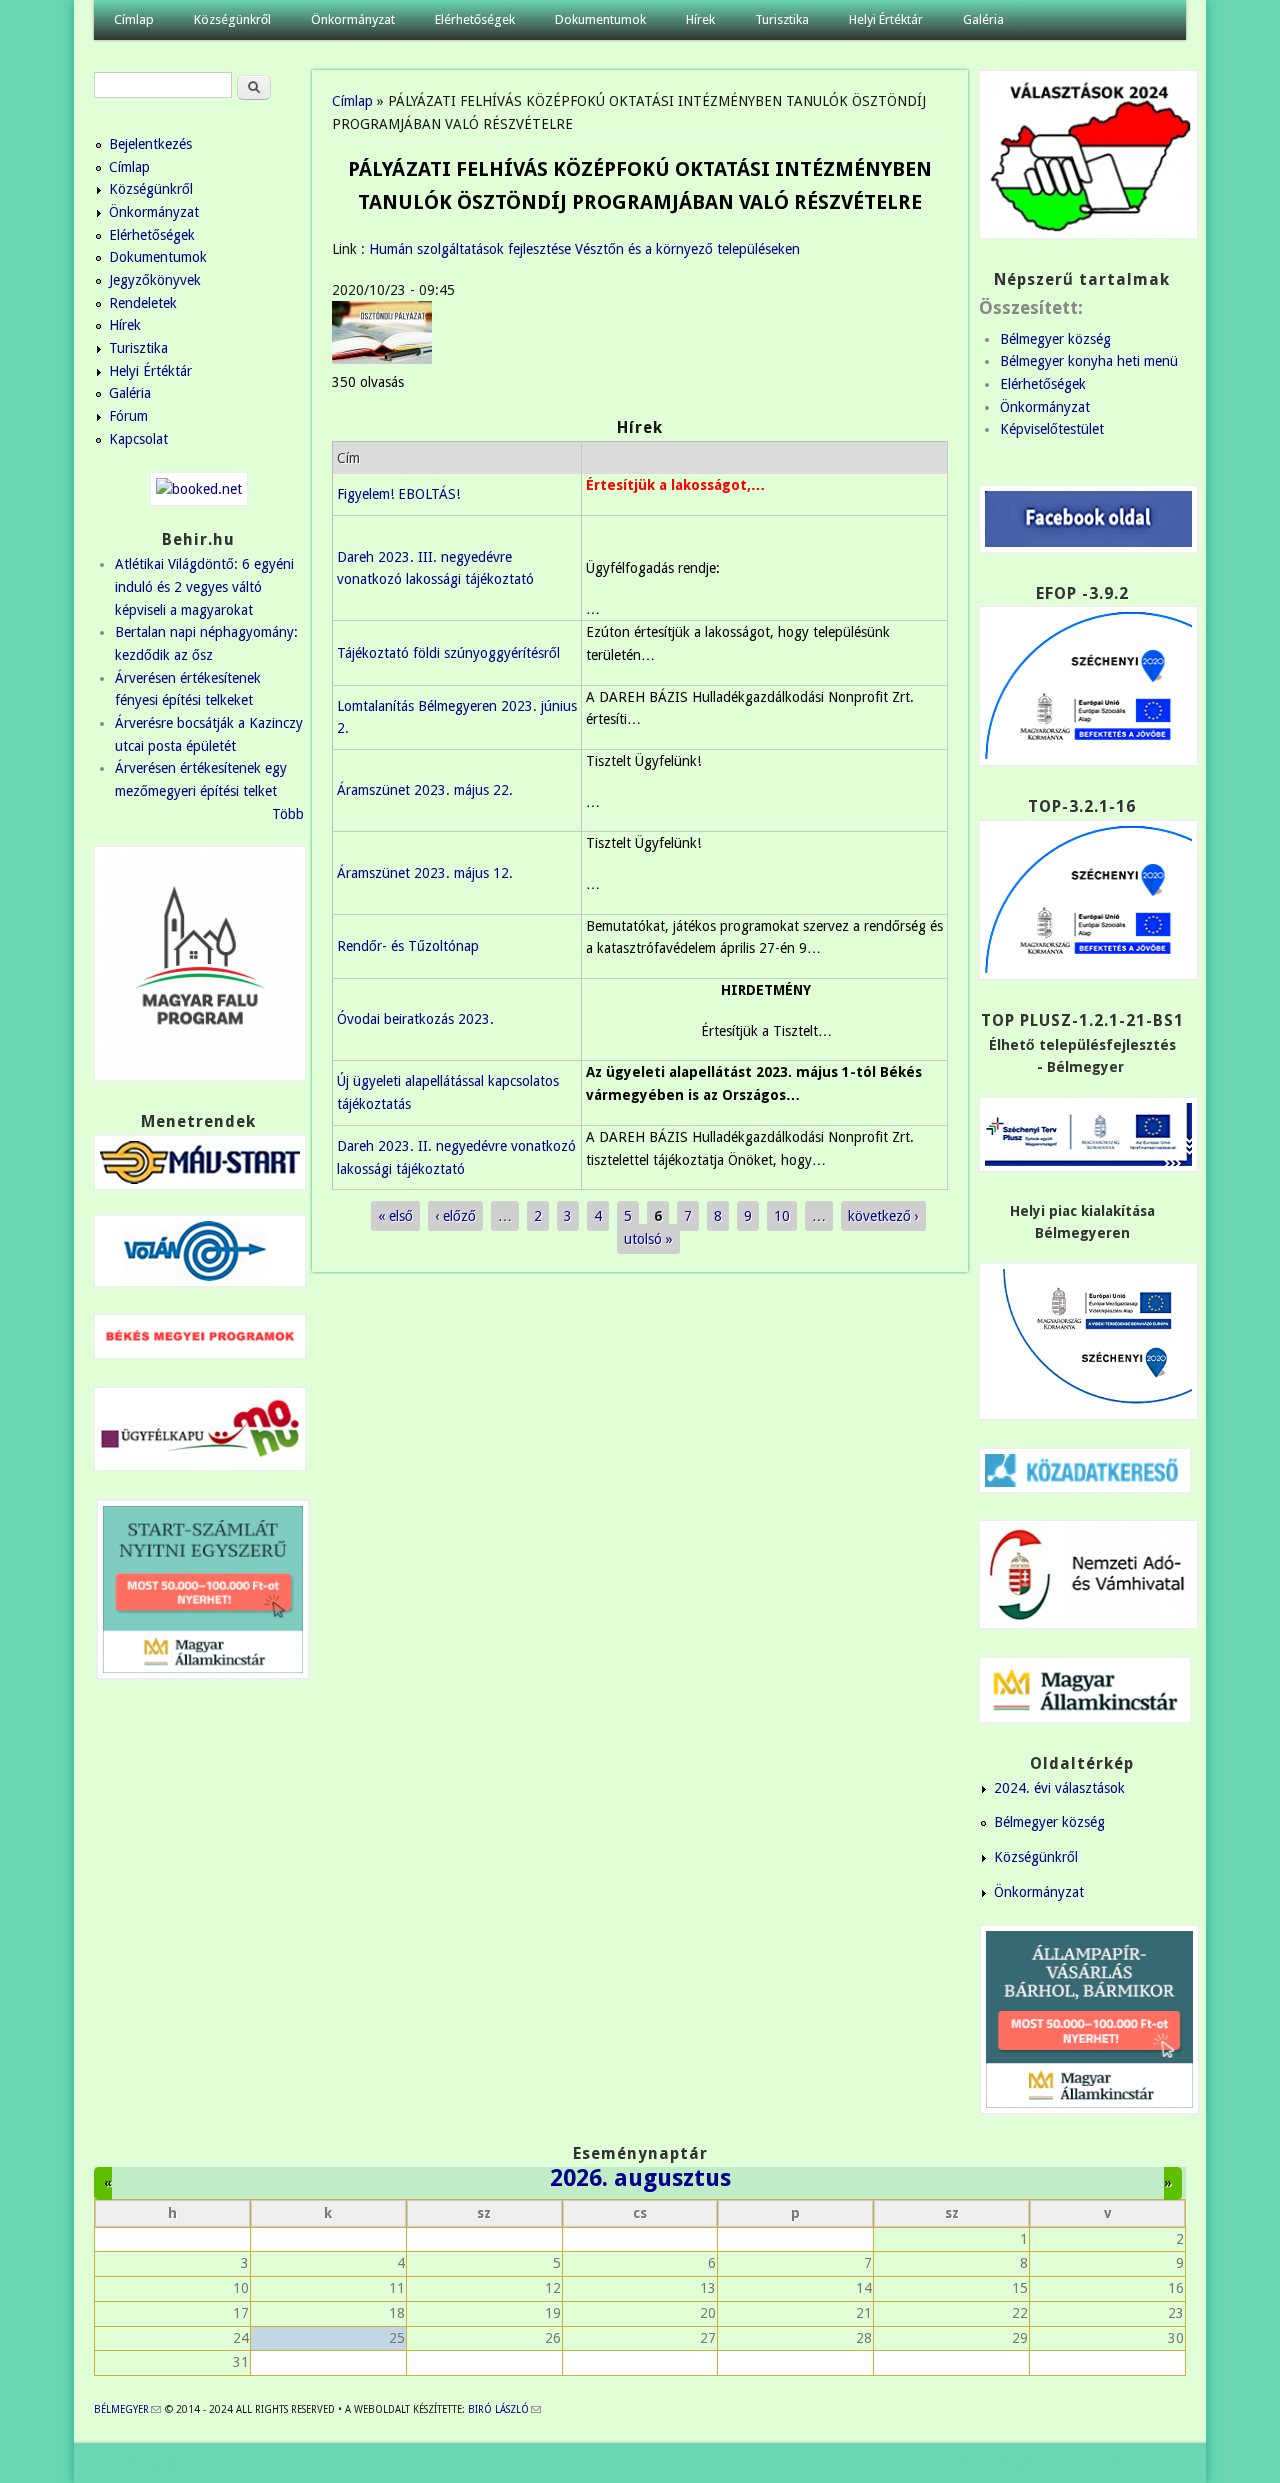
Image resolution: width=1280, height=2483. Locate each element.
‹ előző (455, 1216)
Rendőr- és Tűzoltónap (408, 946)
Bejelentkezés (150, 144)
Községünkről (232, 19)
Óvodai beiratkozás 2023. (415, 1019)
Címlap (134, 19)
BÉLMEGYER (127, 2409)
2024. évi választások (1059, 1788)
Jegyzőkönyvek (155, 280)
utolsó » (648, 1239)
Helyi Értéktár (886, 19)
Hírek (700, 19)
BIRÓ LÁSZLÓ (504, 2409)
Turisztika (782, 19)
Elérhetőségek (475, 19)
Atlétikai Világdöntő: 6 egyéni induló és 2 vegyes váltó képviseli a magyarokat (204, 586)
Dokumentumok (600, 19)
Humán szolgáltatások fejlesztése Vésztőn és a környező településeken (584, 249)
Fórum (128, 416)
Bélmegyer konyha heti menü (1089, 361)
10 (782, 1216)
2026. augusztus (640, 2178)
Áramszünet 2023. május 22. (425, 790)
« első (395, 1216)
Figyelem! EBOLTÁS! (398, 494)
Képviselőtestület (1052, 429)
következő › (883, 1216)
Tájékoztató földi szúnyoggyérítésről (448, 653)
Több (288, 814)
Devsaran (1157, 2463)
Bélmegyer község (1055, 339)
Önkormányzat (353, 19)
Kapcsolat (138, 439)
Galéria (983, 19)
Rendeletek (143, 303)
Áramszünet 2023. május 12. (425, 873)
